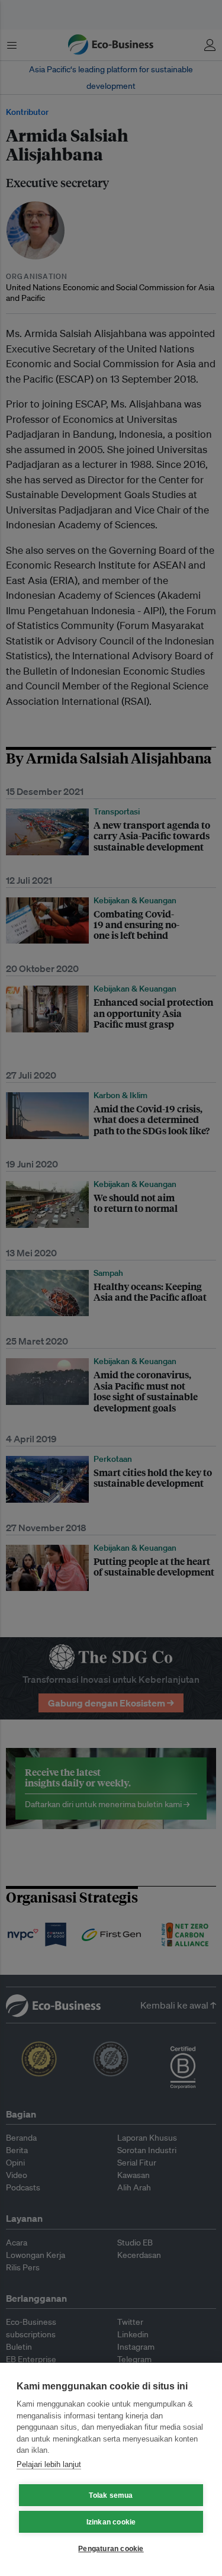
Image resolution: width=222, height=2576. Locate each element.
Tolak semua (111, 2495)
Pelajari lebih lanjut (49, 2464)
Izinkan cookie (111, 2522)
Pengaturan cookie (111, 2549)
